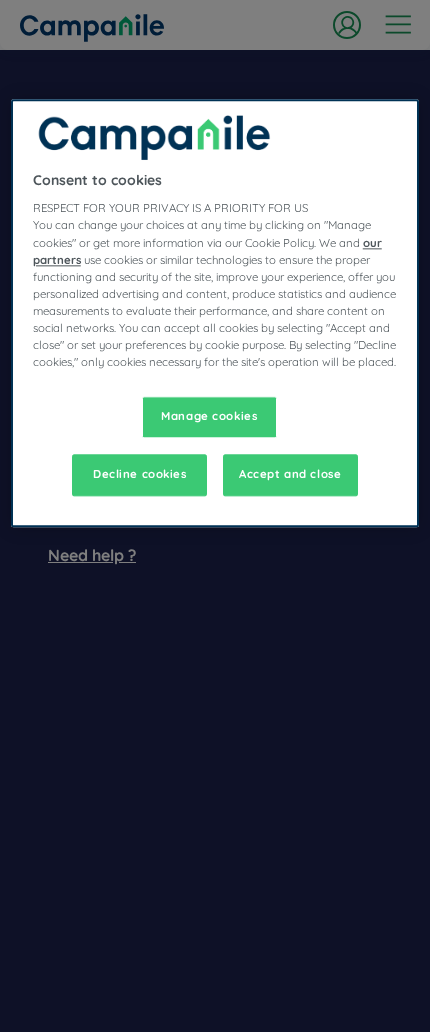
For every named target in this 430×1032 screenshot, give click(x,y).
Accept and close (290, 474)
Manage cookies (209, 416)
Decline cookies (140, 474)
